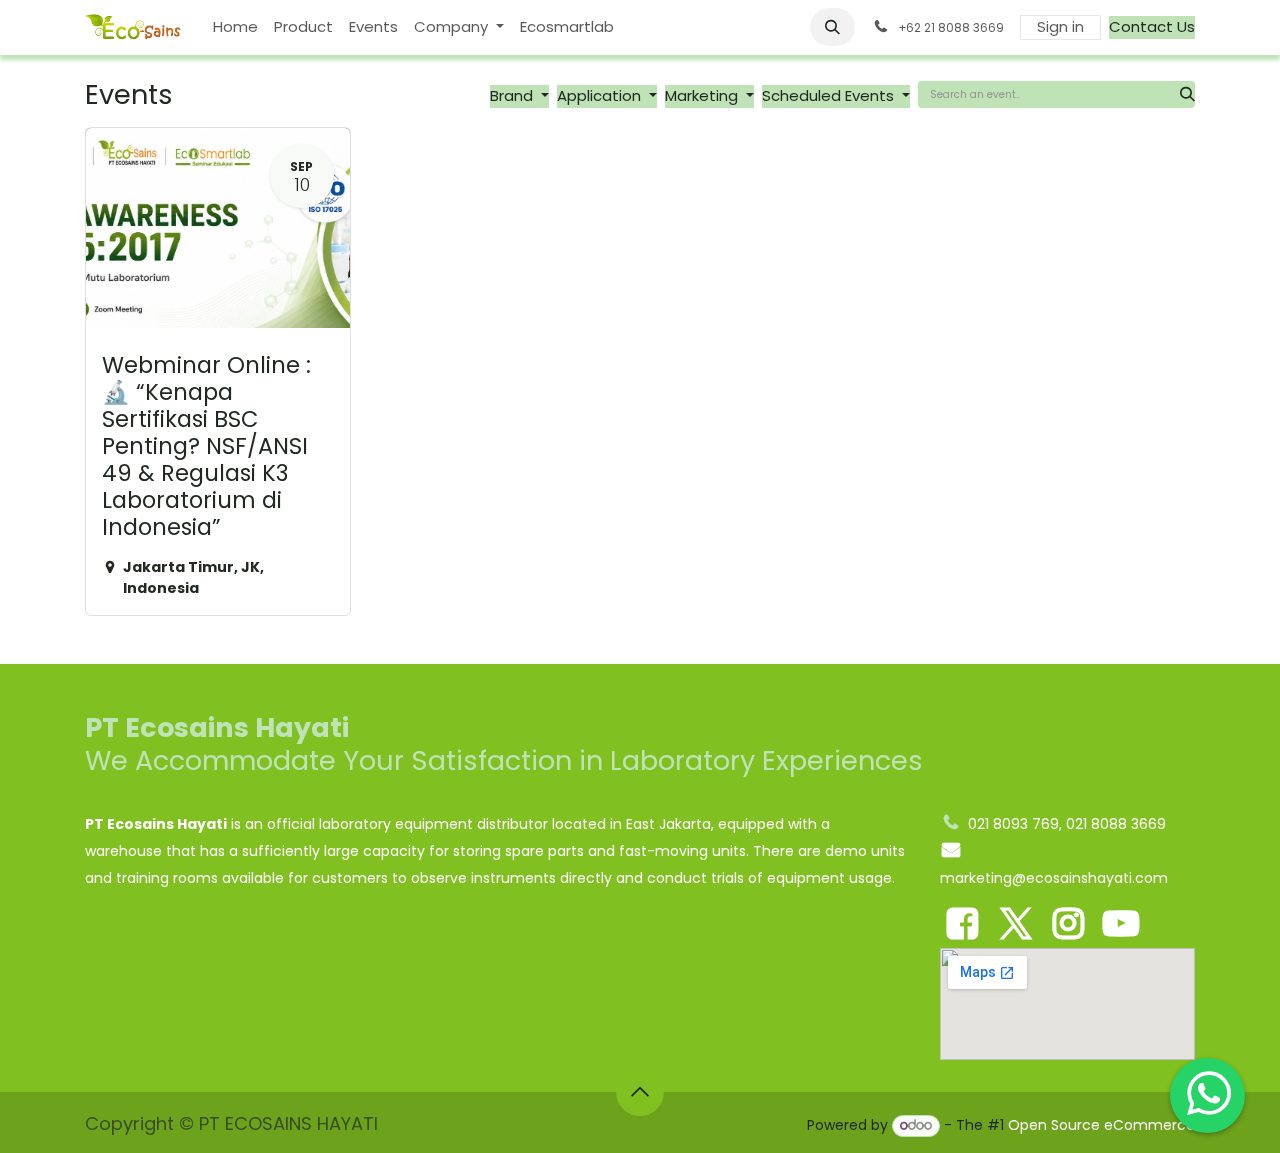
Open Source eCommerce (1101, 1125)
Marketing (703, 95)
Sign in (1060, 26)
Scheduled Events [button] (830, 95)
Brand (513, 95)
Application (601, 95)
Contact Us (1152, 26)
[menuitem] (235, 27)
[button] (833, 27)
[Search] (1187, 94)
